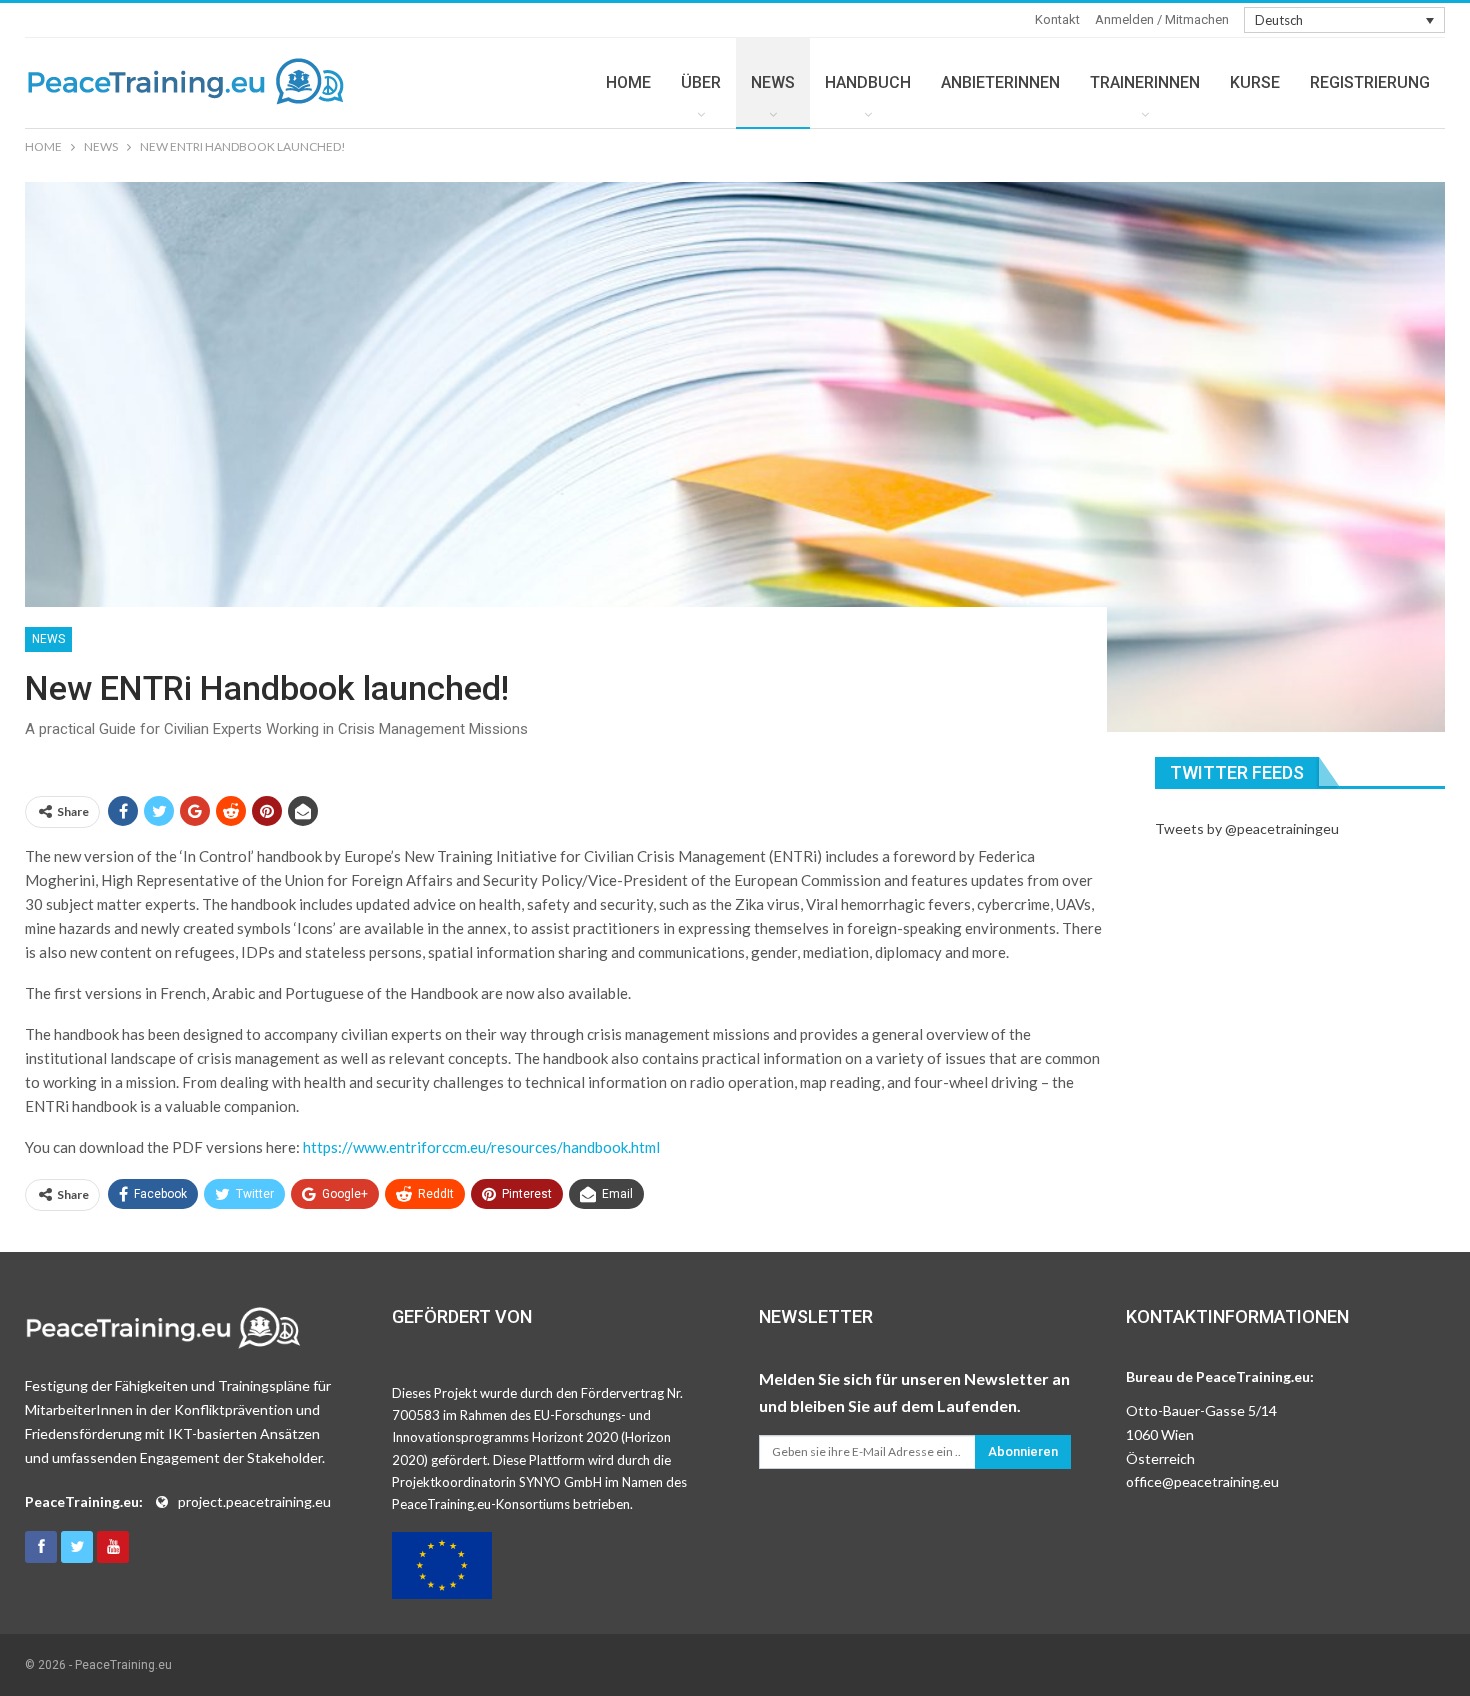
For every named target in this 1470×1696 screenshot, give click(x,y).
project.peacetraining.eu (254, 1501)
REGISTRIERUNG (1370, 82)
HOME (628, 82)
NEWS (773, 82)
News (48, 639)
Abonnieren (1023, 1451)
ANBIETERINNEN (1000, 82)
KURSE (1255, 82)
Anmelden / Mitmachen (1162, 19)
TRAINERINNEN (1145, 82)
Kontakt (1057, 19)
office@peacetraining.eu (1202, 1481)
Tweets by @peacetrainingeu (1247, 828)
